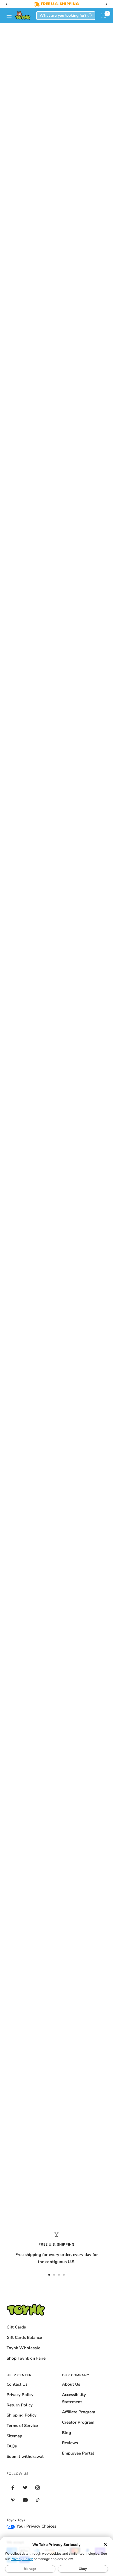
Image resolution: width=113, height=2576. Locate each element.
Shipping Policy (22, 2415)
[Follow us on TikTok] (37, 2500)
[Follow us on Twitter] (25, 2488)
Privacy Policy (20, 2395)
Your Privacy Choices (36, 2526)
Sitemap (14, 2436)
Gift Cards (16, 2327)
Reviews (70, 2443)
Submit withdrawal (25, 2456)
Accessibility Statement (74, 2398)
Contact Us (17, 2384)
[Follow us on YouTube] (25, 2500)
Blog (67, 2433)
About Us (71, 2384)
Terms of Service (22, 2426)
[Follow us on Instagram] (37, 2488)
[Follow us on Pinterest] (13, 2500)
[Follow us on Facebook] (13, 2488)
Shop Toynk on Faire (26, 2358)
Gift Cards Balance (24, 2337)
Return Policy (20, 2405)
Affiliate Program (79, 2412)
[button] (104, 16)
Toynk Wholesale (23, 2348)
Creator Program (78, 2422)
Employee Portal (78, 2453)
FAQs (12, 2446)
